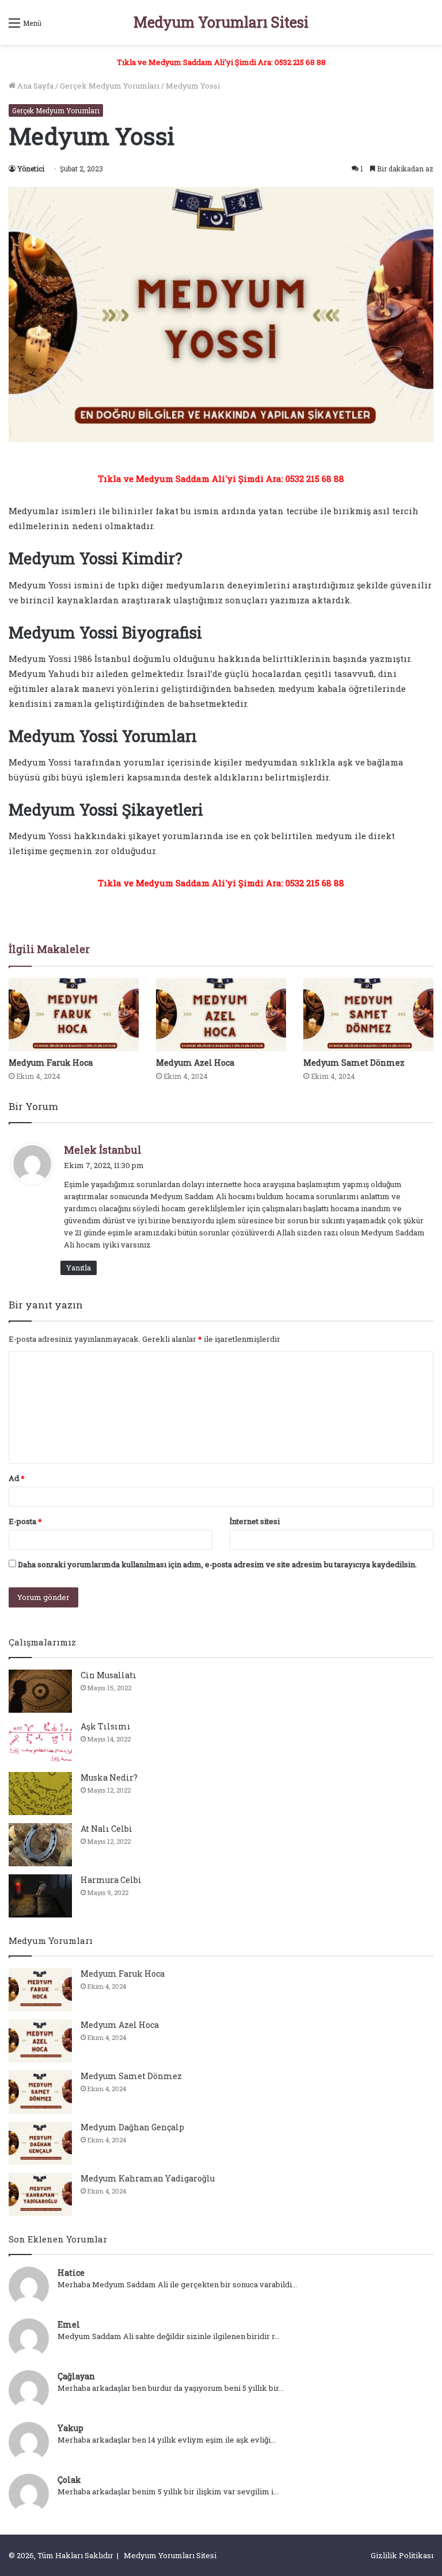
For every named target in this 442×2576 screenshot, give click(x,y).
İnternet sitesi (255, 1521)
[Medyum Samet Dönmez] (368, 1015)
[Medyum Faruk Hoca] (74, 1015)
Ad (17, 1478)
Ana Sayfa (35, 86)
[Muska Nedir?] (40, 1794)
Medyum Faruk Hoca (51, 1063)
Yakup (71, 2428)
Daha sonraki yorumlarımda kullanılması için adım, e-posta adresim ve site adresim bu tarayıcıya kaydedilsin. (217, 1564)
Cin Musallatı (108, 1675)
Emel (69, 2324)
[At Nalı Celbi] (40, 1845)
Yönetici (31, 169)
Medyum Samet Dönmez (354, 1063)
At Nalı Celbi (106, 1829)
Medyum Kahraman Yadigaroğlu (148, 2178)
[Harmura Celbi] (40, 1896)
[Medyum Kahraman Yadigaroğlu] (40, 2194)
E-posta (25, 1521)
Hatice (71, 2273)
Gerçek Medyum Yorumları (110, 86)
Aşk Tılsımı (106, 1726)
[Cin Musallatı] (40, 1691)
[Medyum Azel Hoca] (221, 1015)
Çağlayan (76, 2376)
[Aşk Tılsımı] (40, 1742)
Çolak (69, 2480)
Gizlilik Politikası (402, 2555)
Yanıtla (79, 1268)
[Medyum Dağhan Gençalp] (40, 2143)
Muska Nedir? (109, 1777)
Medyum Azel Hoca (195, 1063)
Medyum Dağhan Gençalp (132, 2127)
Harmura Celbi (111, 1880)
